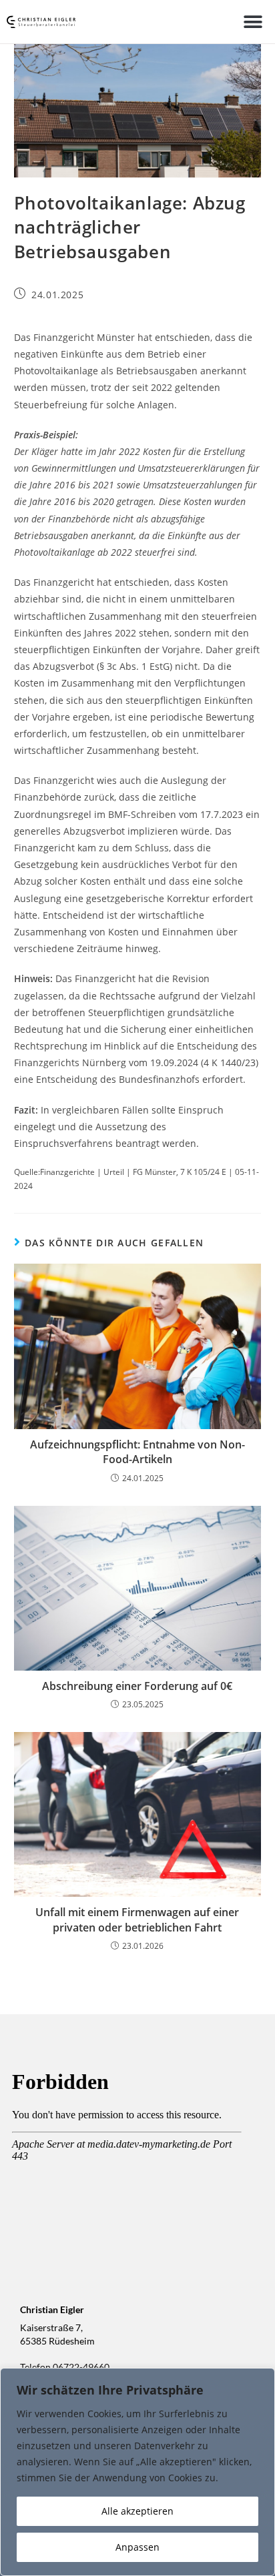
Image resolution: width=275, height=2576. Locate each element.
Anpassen (137, 2547)
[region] (137, 2472)
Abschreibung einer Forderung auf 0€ (137, 1686)
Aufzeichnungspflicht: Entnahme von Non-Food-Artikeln (137, 1452)
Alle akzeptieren (137, 2511)
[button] (253, 22)
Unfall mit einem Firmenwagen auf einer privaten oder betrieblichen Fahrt (137, 1919)
